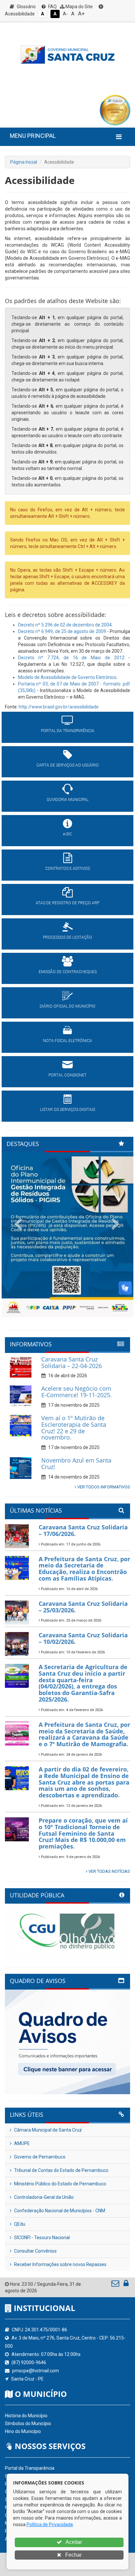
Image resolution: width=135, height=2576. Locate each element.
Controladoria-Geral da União (43, 2197)
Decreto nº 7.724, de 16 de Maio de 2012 (71, 658)
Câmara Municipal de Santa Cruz (48, 2130)
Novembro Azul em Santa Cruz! (76, 1463)
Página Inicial (24, 162)
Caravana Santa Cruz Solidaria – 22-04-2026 (72, 1362)
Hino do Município (23, 2431)
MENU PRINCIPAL (33, 136)
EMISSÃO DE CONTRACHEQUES (68, 972)
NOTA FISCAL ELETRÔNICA (67, 1041)
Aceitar (73, 2542)
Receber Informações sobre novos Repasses (60, 2264)
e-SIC (67, 834)
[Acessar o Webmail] (116, 2285)
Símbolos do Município (28, 2423)
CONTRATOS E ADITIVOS (67, 869)
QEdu (19, 2224)
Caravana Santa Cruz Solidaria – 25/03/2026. (83, 1607)
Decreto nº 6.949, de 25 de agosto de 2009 (62, 631)
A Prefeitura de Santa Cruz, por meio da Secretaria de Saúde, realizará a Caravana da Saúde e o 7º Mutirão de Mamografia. (84, 1734)
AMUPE (21, 2143)
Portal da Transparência (30, 2468)
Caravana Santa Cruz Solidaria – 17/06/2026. (83, 1530)
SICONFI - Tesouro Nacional (41, 2238)
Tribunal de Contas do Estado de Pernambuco (61, 2170)
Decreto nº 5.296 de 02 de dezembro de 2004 (65, 625)
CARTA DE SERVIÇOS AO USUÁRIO (67, 765)
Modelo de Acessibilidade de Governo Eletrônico (67, 677)
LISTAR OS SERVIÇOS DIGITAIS (67, 1110)
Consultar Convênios (35, 2251)
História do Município (26, 2416)
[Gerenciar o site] (126, 2285)
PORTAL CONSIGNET (67, 1075)
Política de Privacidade (50, 2525)
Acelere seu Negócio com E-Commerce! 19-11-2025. (77, 1392)
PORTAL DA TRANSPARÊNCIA (68, 731)
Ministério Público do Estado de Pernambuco (60, 2184)
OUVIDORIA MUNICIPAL (67, 800)
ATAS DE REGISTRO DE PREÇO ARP (67, 903)
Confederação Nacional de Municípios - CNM (59, 2211)
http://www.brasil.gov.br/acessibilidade (59, 707)
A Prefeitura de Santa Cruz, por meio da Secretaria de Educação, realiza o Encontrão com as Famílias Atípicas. (84, 1569)
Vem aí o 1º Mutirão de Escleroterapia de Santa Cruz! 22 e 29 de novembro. (74, 1428)
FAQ (52, 7)
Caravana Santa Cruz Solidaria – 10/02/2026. (83, 1638)
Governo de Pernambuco (39, 2157)
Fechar (73, 2555)
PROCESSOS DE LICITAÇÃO (67, 937)
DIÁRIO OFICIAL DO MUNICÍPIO (67, 1006)
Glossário (26, 7)
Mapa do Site (79, 7)
